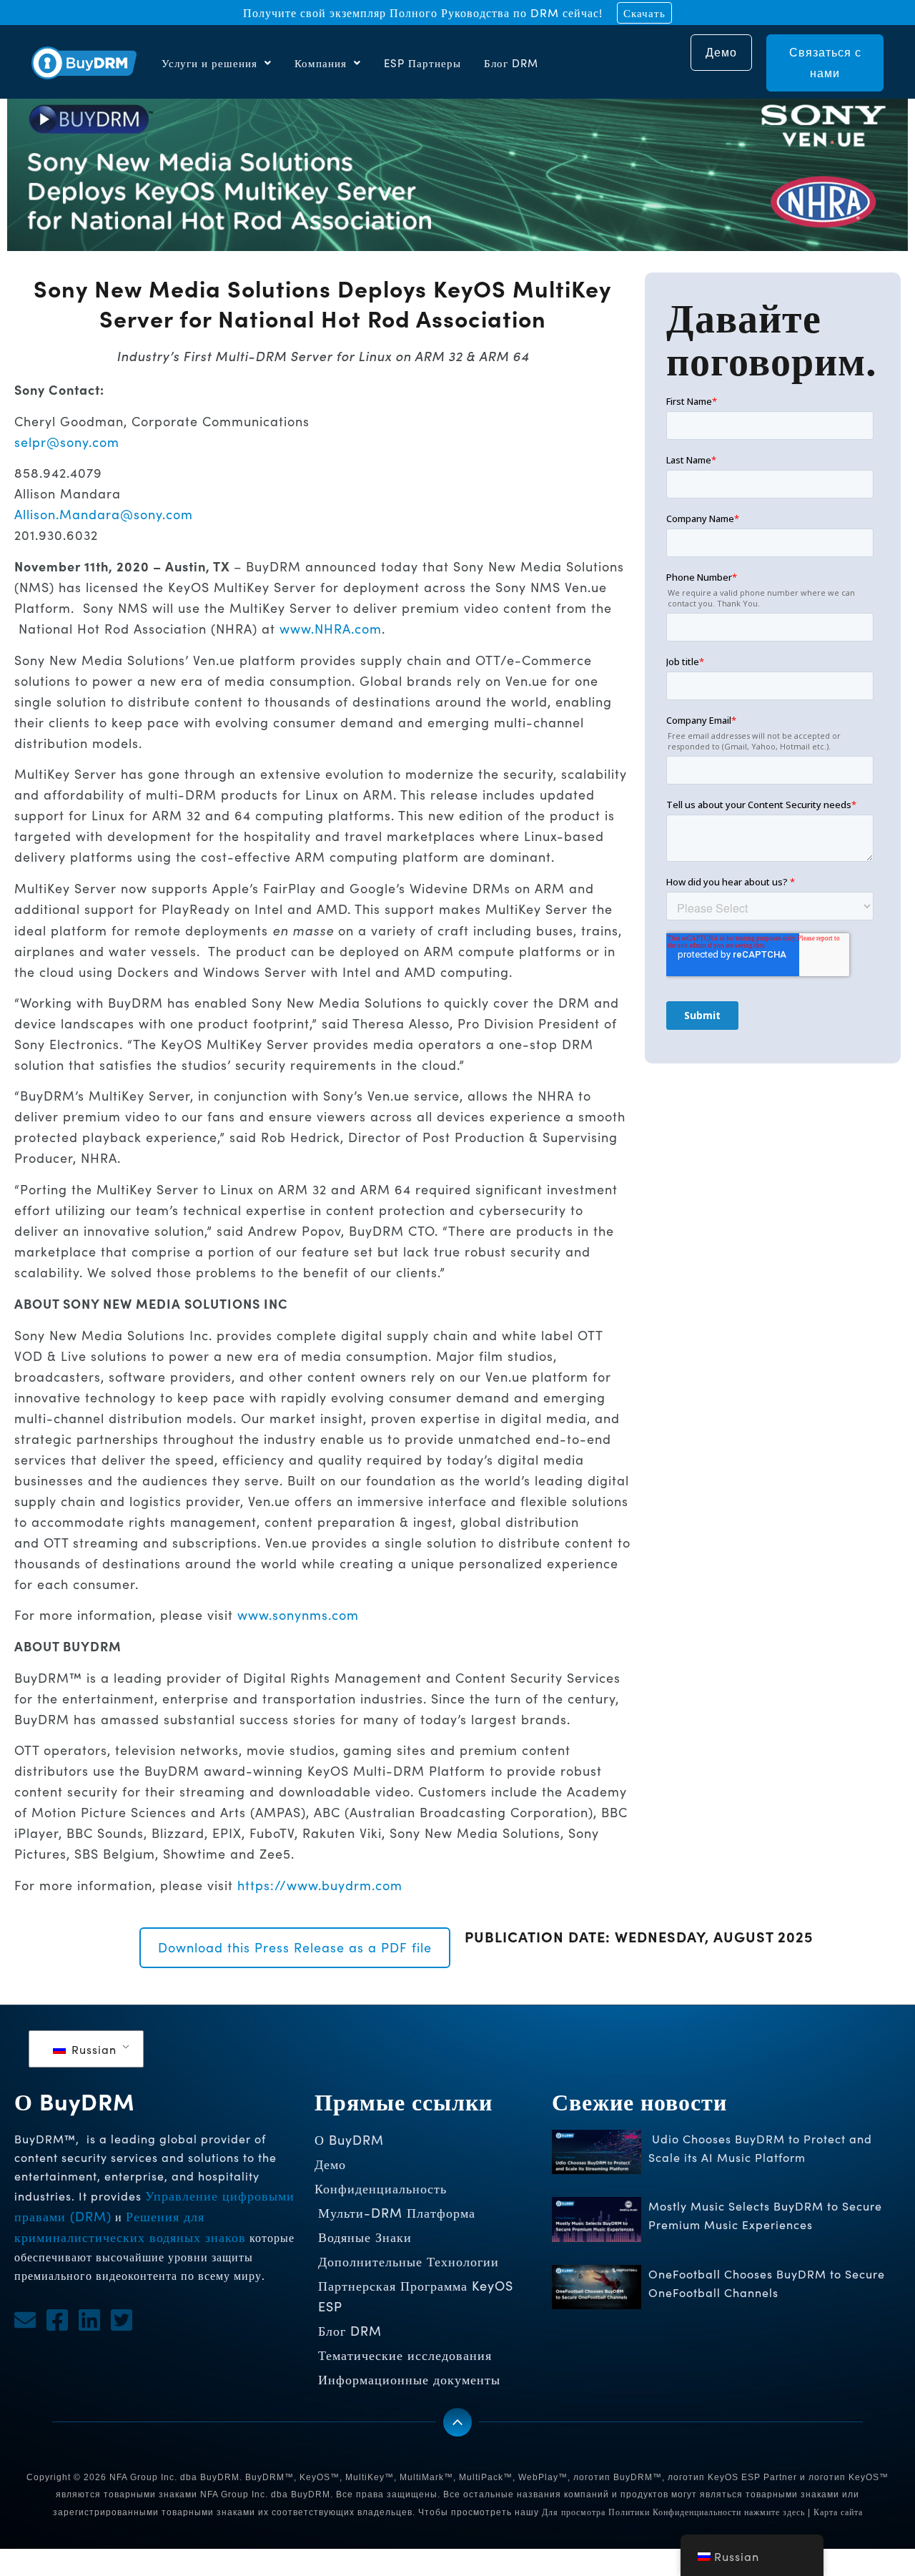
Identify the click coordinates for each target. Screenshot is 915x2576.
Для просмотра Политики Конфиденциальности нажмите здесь (673, 2512)
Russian (92, 2049)
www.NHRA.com (331, 629)
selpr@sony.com (67, 442)
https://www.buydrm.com (320, 1885)
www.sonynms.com (298, 1615)
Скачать (644, 13)
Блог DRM (511, 63)
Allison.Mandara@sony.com (104, 514)
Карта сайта (838, 2512)
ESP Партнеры (422, 63)
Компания (321, 63)
